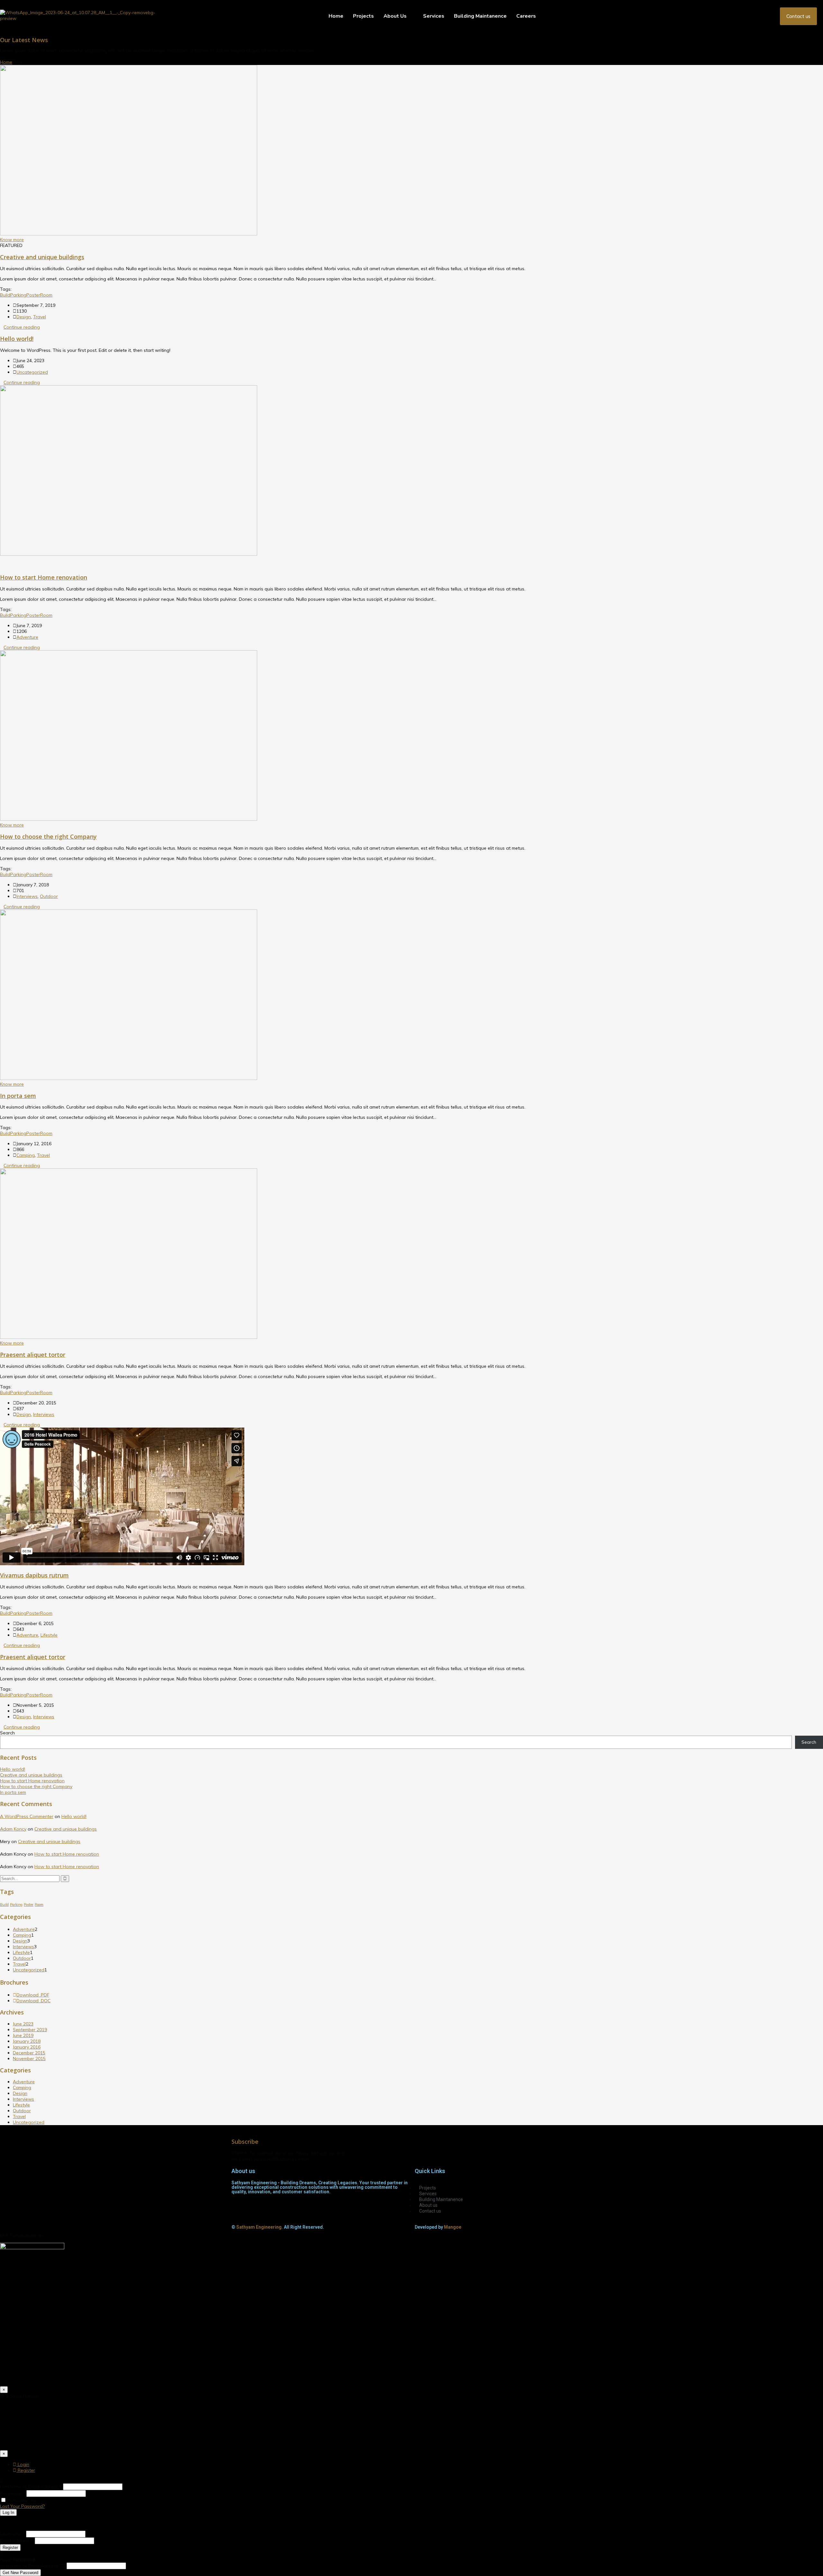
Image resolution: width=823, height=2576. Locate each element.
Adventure (27, 637)
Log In (8, 2512)
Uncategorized (32, 372)
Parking (18, 295)
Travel (40, 317)
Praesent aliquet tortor (33, 1355)
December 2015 (29, 2053)
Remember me (22, 2500)
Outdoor (49, 896)
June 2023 (23, 2024)
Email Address (17, 2541)
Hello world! (17, 339)
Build (5, 295)
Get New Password (20, 2573)
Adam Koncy (13, 1829)
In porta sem (18, 1096)
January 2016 (27, 2047)
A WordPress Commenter (27, 1816)
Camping (26, 1155)
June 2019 (23, 2035)
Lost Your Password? (22, 2506)
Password (13, 2493)
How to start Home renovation (44, 577)
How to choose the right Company (48, 836)
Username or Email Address (31, 2487)
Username (12, 2534)
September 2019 (30, 2030)
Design (24, 317)
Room (46, 295)
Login (23, 2464)
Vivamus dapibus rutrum (34, 1575)
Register (26, 2470)
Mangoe (453, 2227)
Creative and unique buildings (42, 257)
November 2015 (29, 2059)
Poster (33, 295)
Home (6, 62)
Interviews (27, 896)
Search (7, 1733)
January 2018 (27, 2041)
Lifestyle (49, 1635)
